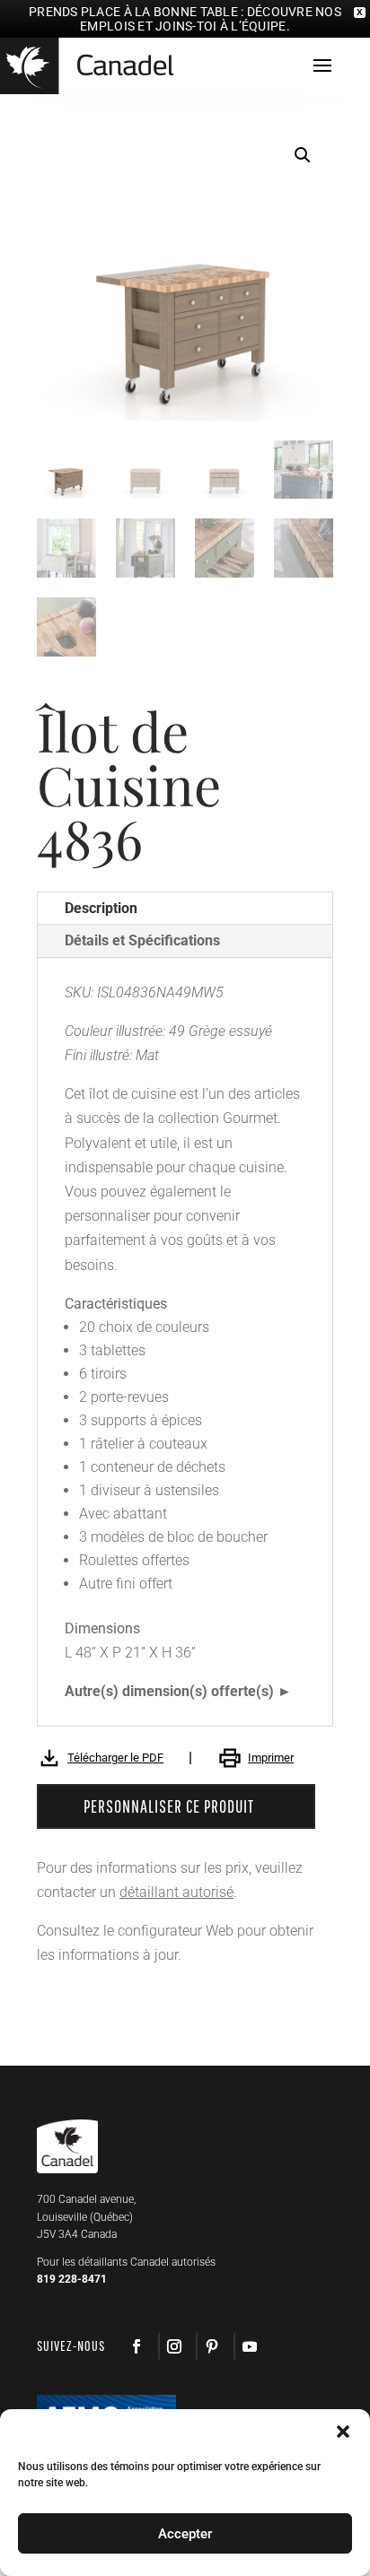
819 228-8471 (72, 2279)
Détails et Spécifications (142, 940)
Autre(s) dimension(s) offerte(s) (169, 1691)
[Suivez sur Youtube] (249, 2346)
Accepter (185, 2534)
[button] (303, 155)
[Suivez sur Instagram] (173, 2346)
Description (101, 908)
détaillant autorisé (176, 1892)
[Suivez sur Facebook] (137, 2346)
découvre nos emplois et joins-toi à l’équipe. (211, 19)
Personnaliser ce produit (169, 1806)
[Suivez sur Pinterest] (211, 2346)
